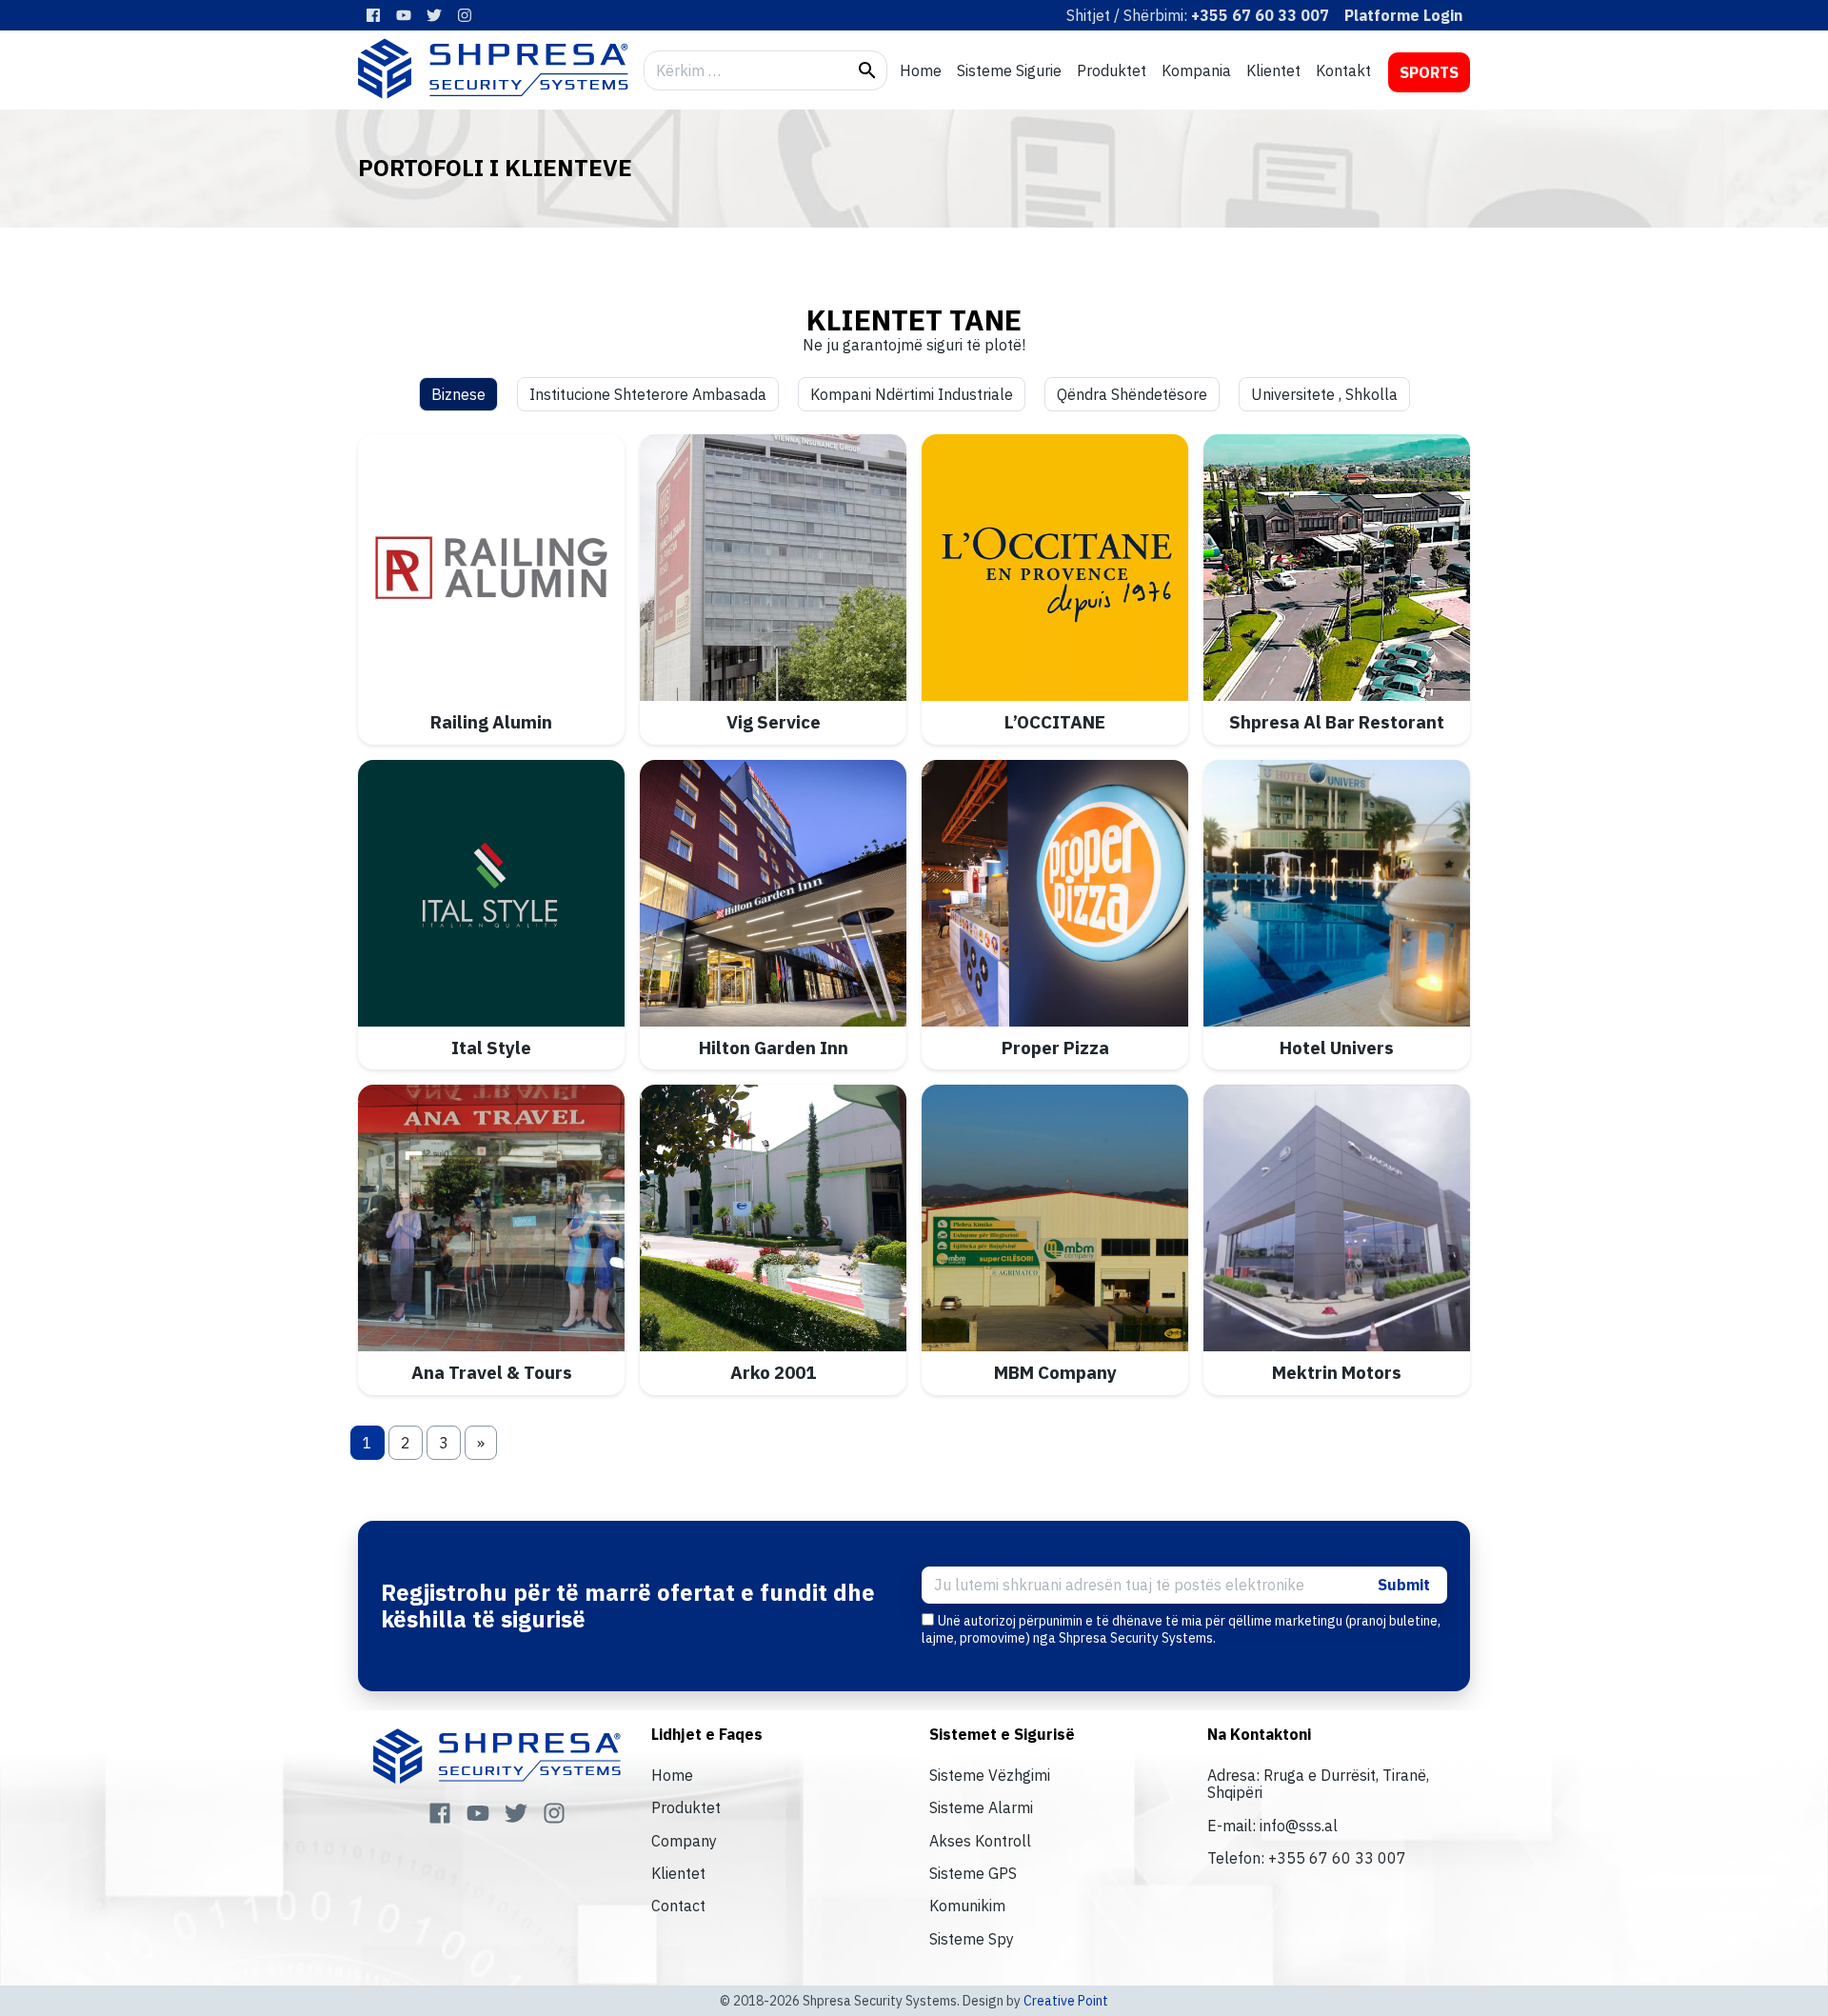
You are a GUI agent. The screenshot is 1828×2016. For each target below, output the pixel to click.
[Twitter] (434, 15)
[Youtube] (404, 15)
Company (684, 1841)
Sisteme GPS (973, 1873)
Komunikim (967, 1906)
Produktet (1112, 70)
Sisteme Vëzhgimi (990, 1775)
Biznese (458, 394)
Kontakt (1343, 70)
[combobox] (746, 70)
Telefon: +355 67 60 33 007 (1307, 1858)
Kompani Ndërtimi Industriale (912, 394)
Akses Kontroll (980, 1841)
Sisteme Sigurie (1009, 70)
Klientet (1273, 70)
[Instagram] (465, 15)
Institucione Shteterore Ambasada (648, 394)
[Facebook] (373, 15)
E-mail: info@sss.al (1272, 1826)
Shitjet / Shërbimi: (1198, 15)
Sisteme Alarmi (981, 1807)
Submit (1404, 1585)
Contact (678, 1906)
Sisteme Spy (972, 1939)
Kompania (1196, 70)
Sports (1429, 72)
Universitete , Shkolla (1324, 394)
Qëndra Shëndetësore (1132, 394)
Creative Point (1066, 2001)
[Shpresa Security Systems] (493, 69)
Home (921, 70)
